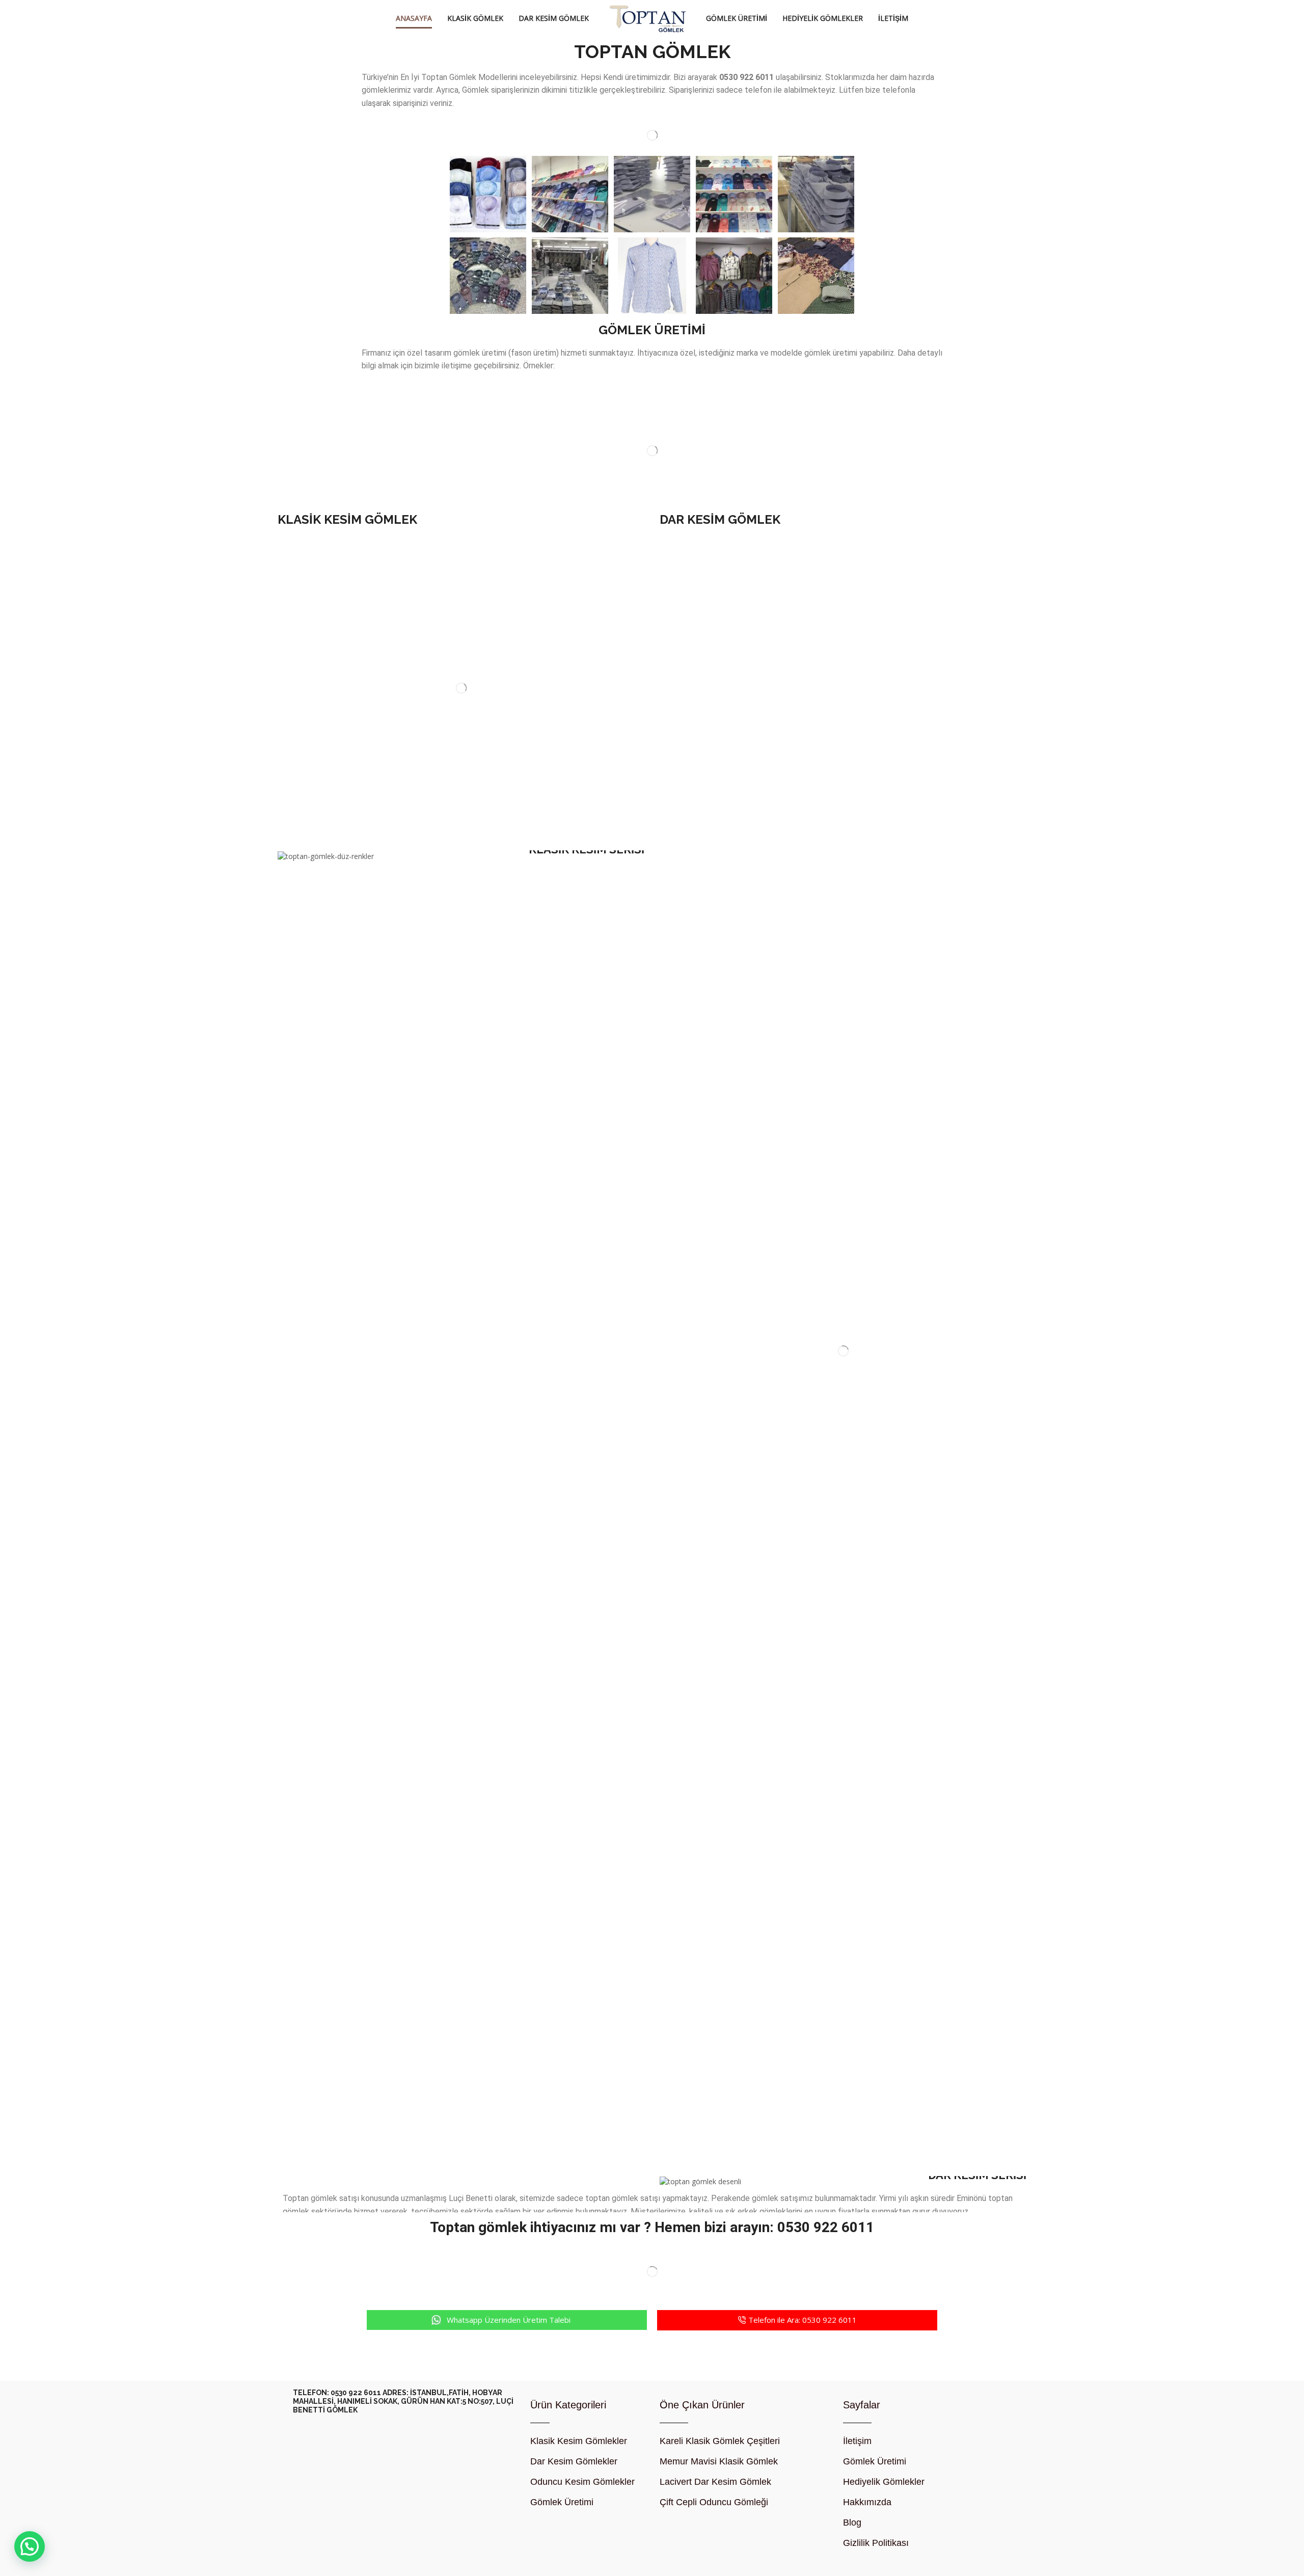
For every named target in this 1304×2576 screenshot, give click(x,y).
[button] (507, 2320)
